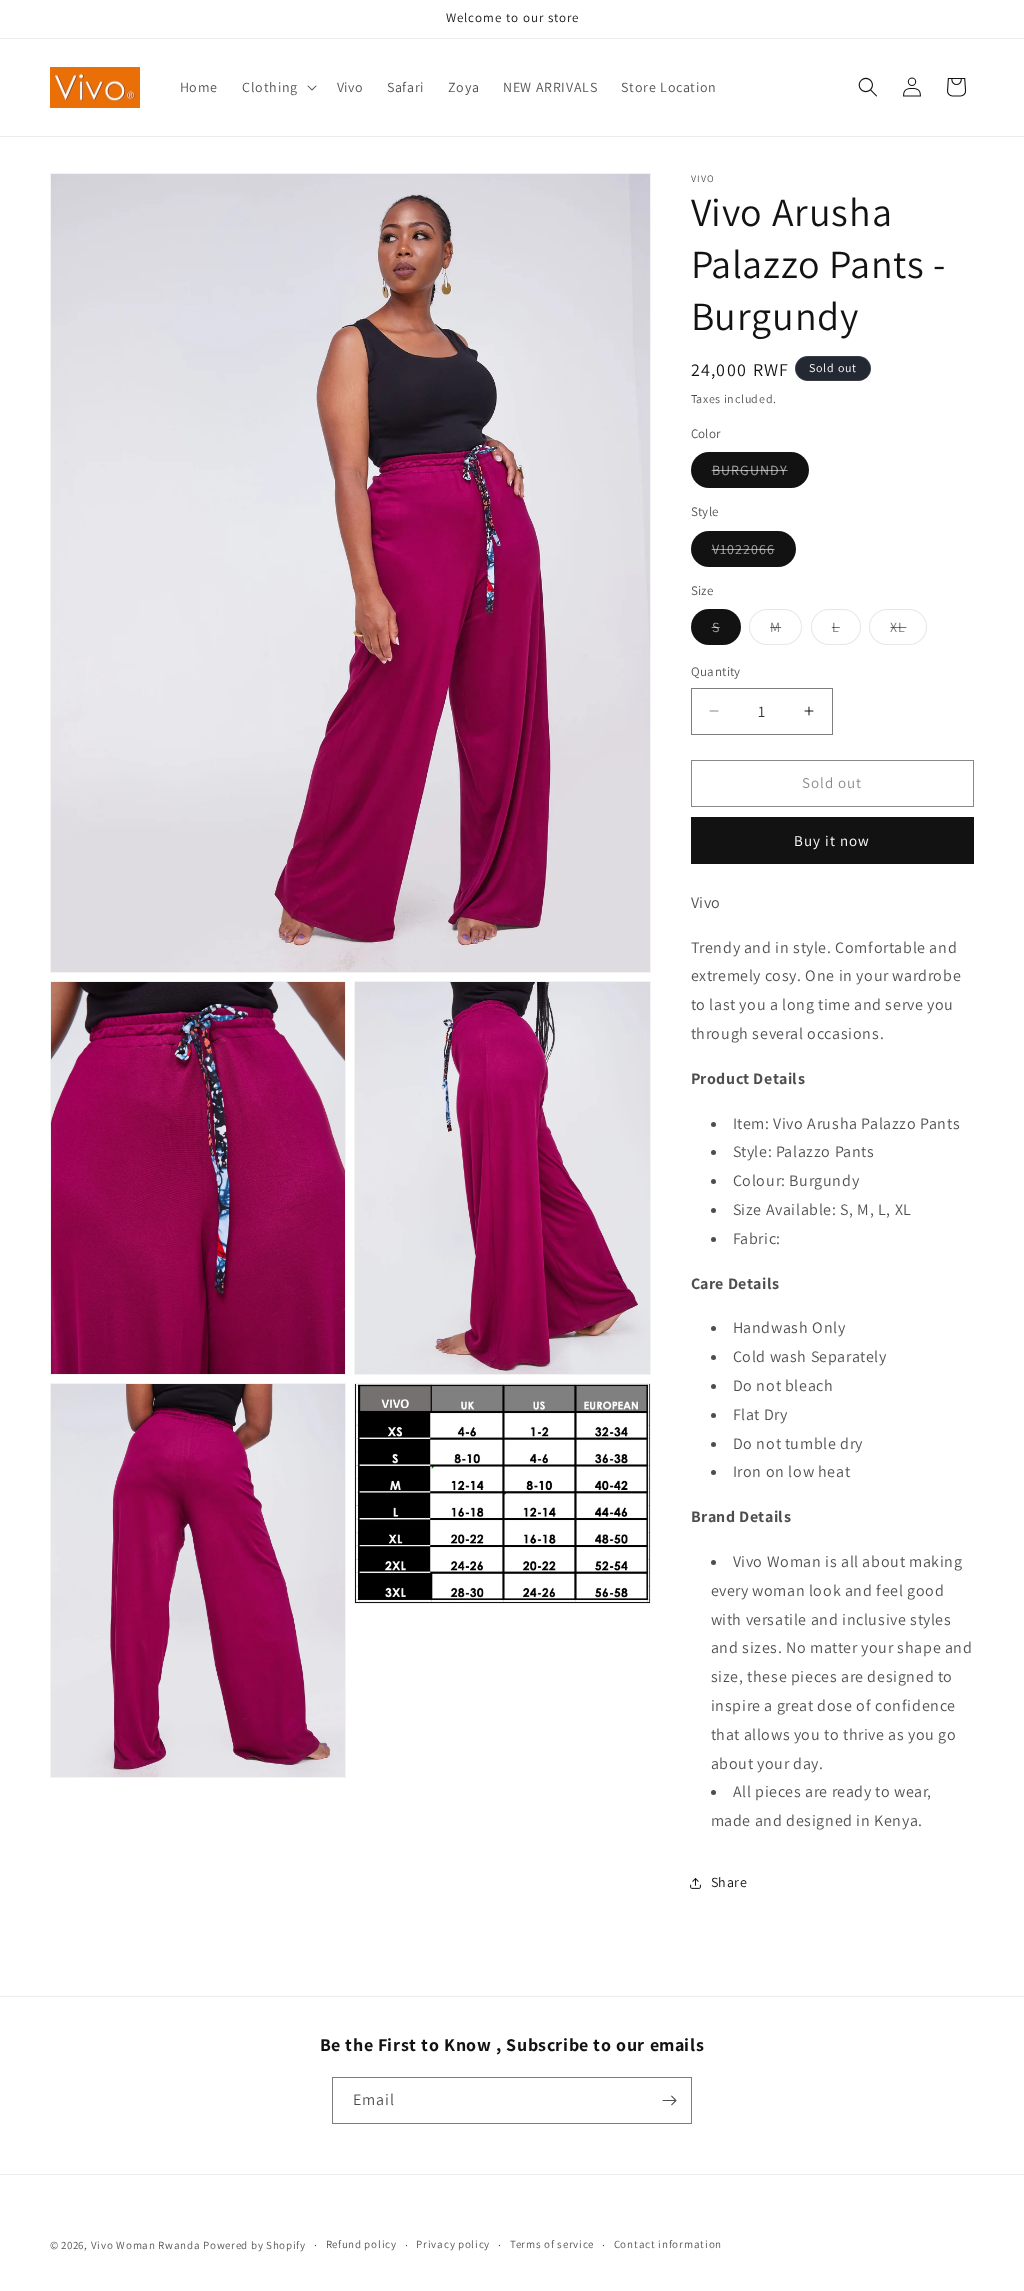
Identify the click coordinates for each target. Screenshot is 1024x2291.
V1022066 (754, 553)
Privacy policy (453, 2244)
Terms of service (552, 2244)
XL (908, 631)
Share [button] (729, 1882)
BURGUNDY (760, 474)
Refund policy (361, 2244)
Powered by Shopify (254, 2245)
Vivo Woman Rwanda (146, 2245)
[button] (277, 87)
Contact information (668, 2244)
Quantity (716, 671)
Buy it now (832, 840)
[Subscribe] (669, 2100)
